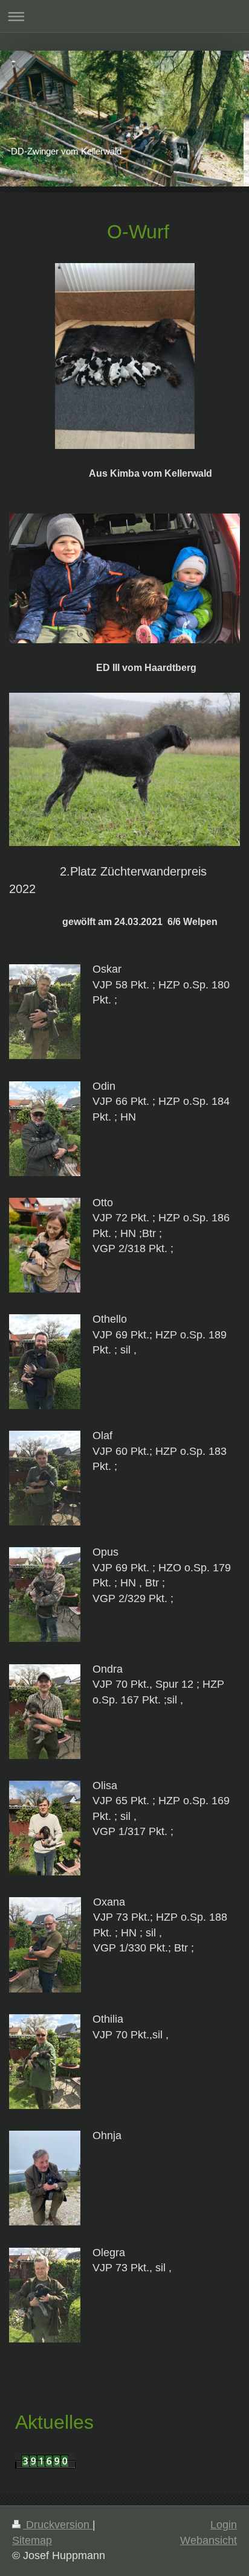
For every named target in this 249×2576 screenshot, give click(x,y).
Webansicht (209, 2540)
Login (224, 2525)
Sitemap (32, 2540)
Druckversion (58, 2525)
